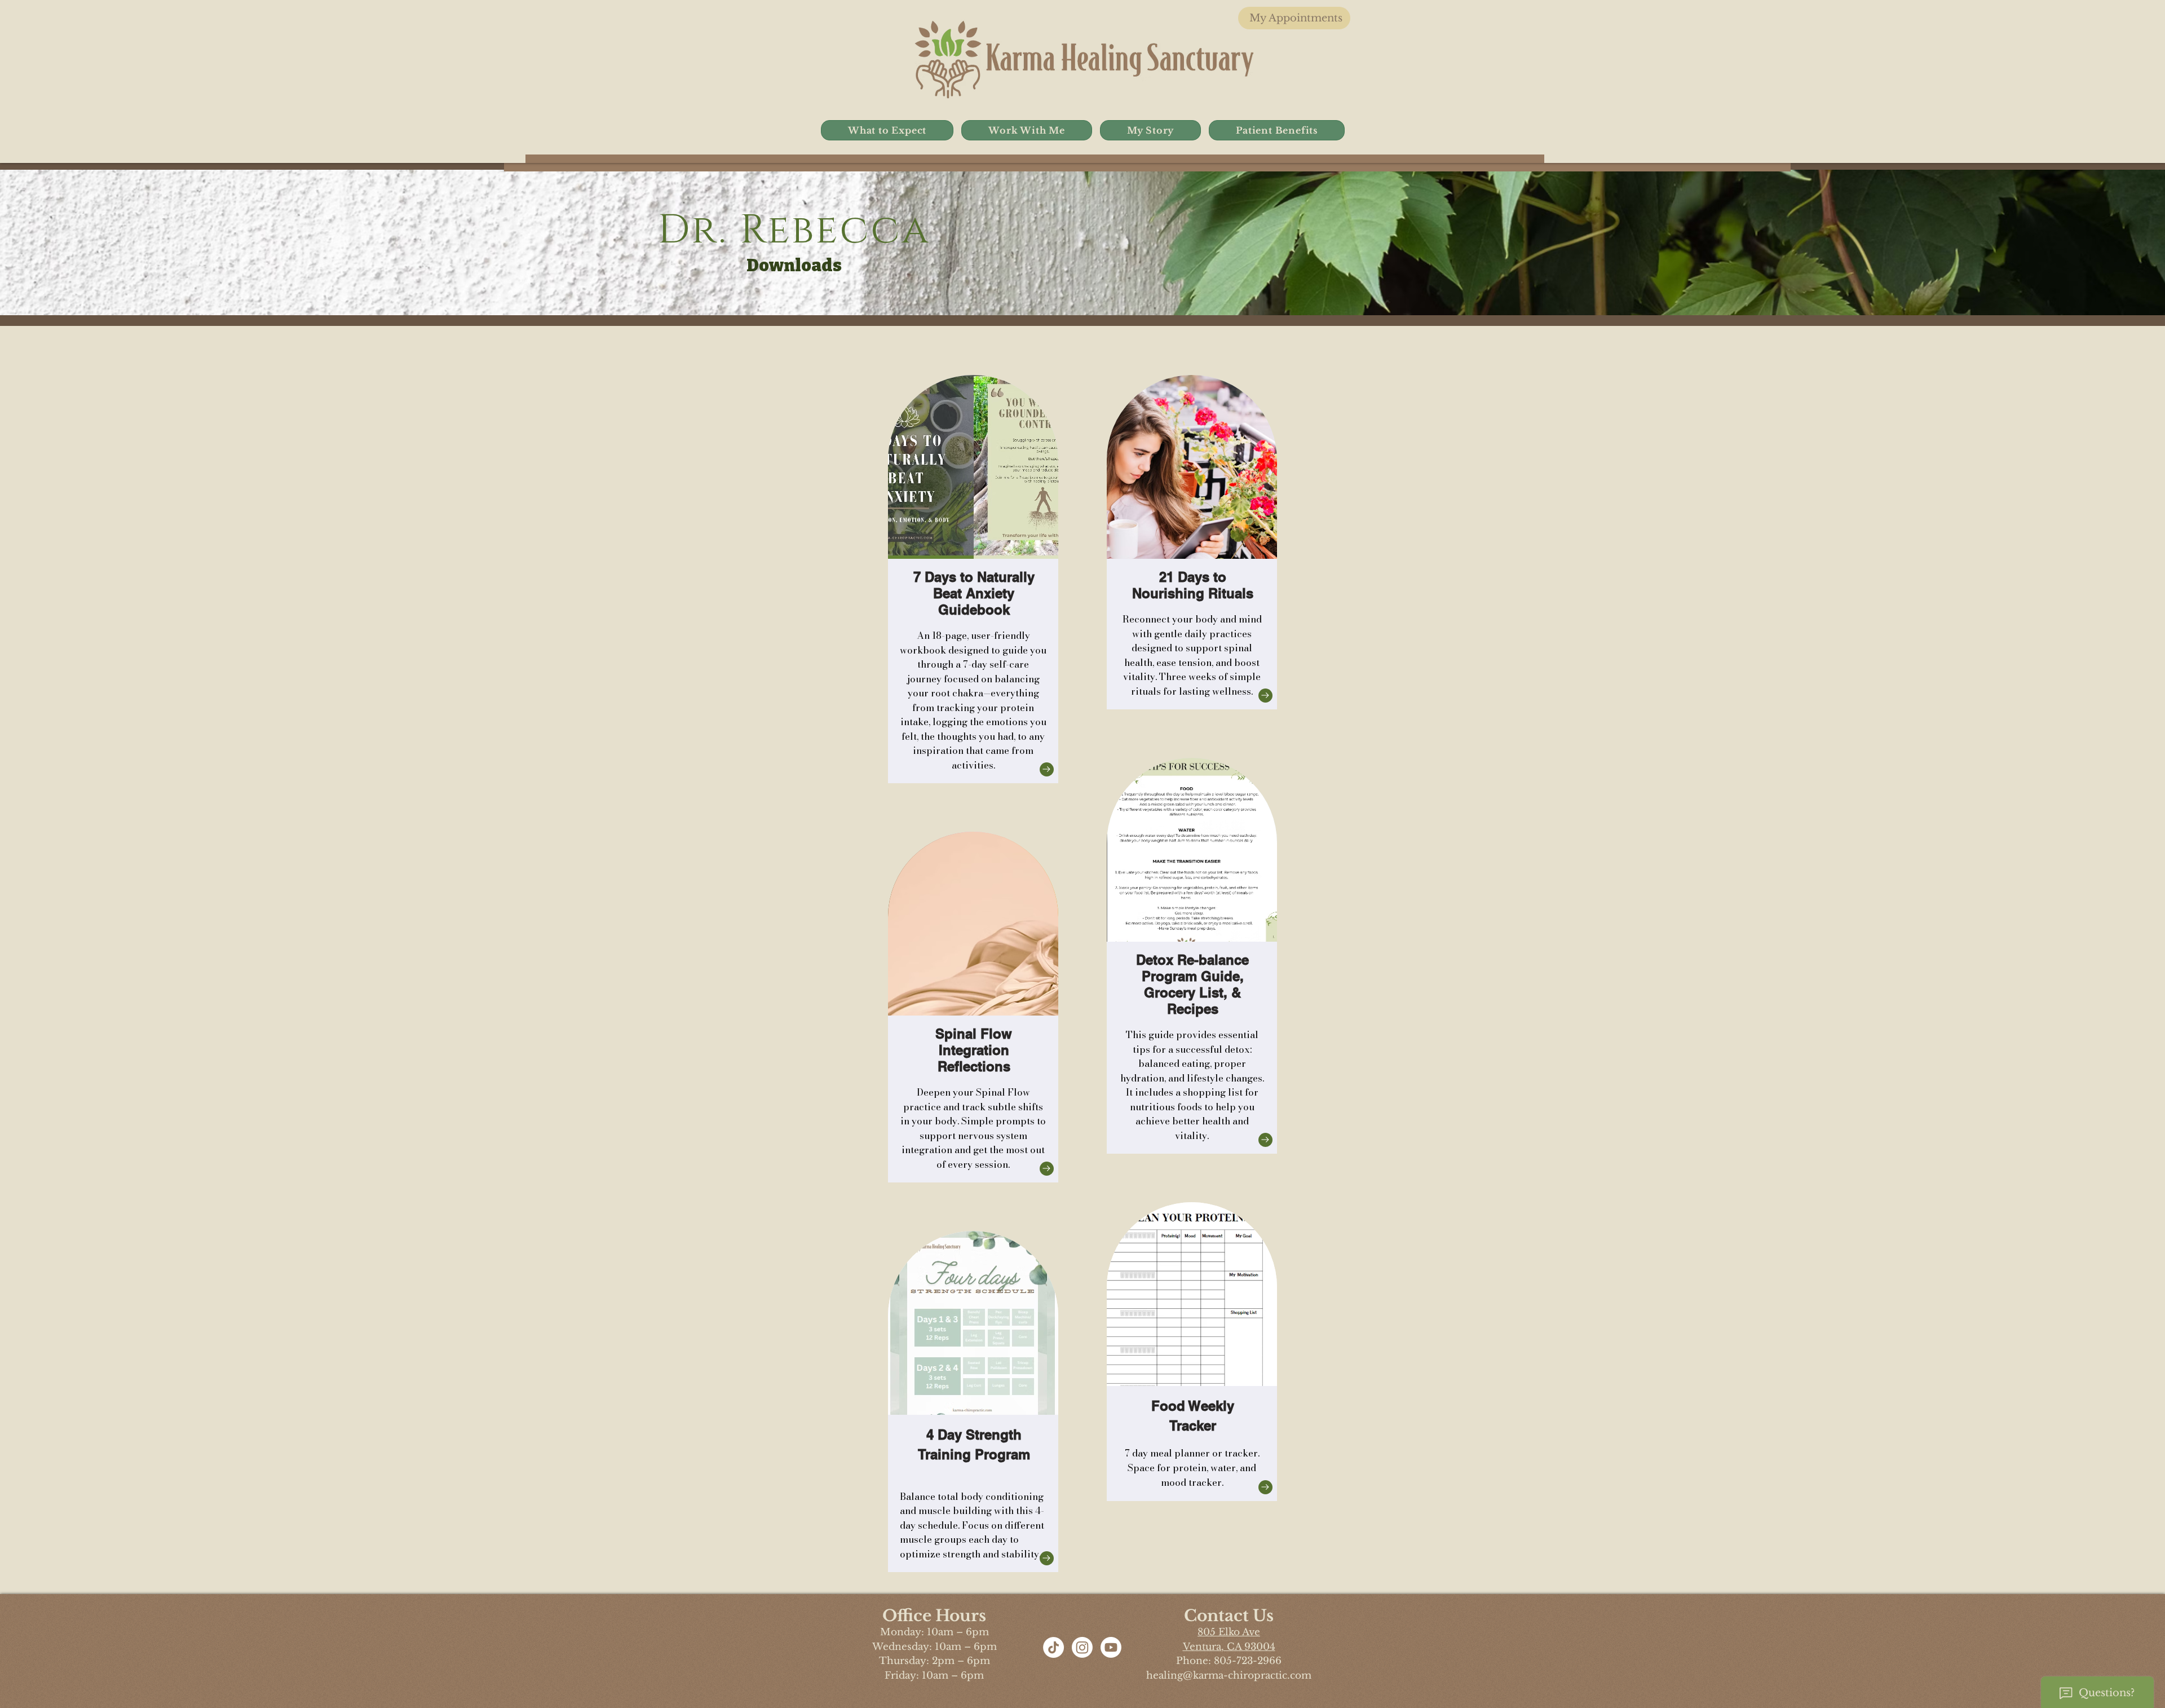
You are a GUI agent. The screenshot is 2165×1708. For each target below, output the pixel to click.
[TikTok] (1053, 1647)
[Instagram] (1082, 1647)
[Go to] (1047, 769)
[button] (887, 130)
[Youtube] (1111, 1647)
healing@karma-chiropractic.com (1229, 1676)
